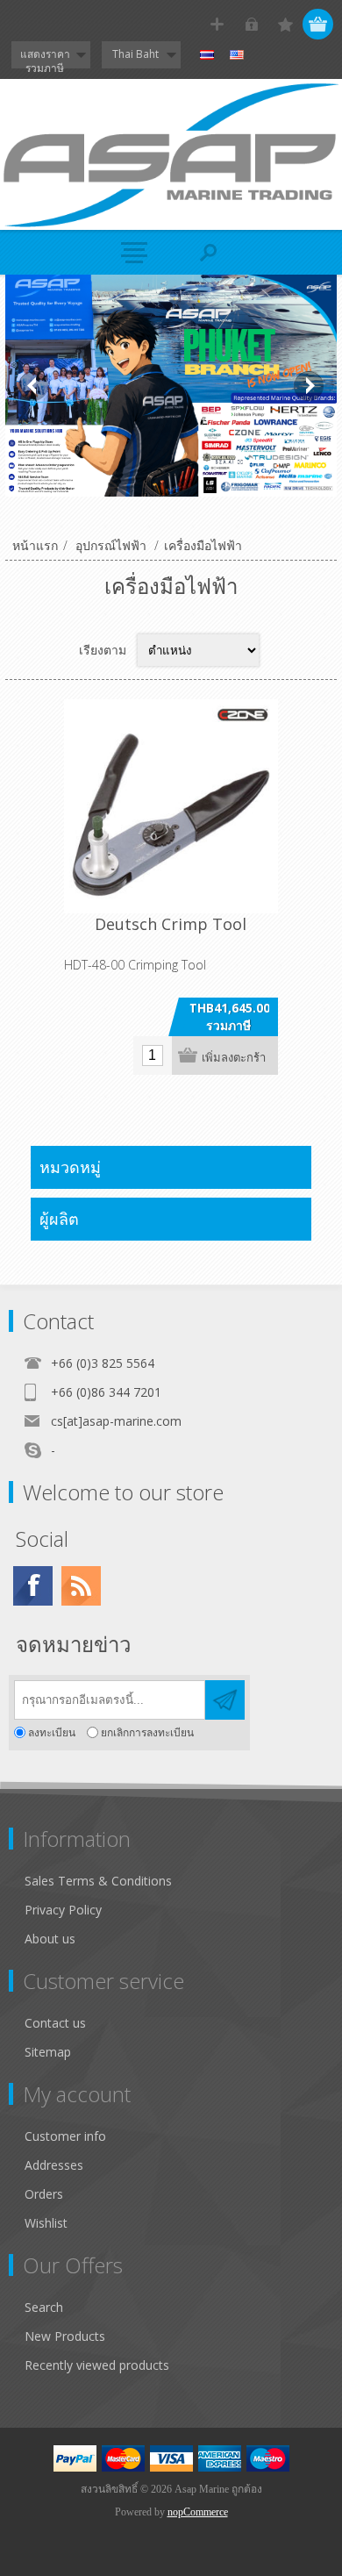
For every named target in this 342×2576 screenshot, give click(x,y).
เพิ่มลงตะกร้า (234, 1058)
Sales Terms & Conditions (98, 1881)
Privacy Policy (63, 1910)
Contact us (55, 2023)
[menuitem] (179, 1881)
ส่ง (225, 1700)
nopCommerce (198, 2512)
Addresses (54, 2165)
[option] (171, 386)
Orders (44, 2194)
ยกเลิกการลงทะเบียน (147, 1732)
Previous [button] (33, 386)
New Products (65, 2336)
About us (50, 1939)
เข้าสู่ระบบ (251, 24)
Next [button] (309, 386)
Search (44, 2307)
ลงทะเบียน (52, 1732)
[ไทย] (207, 55)
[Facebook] (33, 1586)
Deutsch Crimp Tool (171, 924)
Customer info (65, 2136)
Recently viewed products (97, 2365)
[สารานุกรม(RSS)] (81, 1586)
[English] (237, 55)
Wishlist (46, 2223)
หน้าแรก (35, 545)
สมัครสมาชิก (217, 24)
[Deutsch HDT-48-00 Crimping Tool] (171, 806)
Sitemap (48, 2052)
